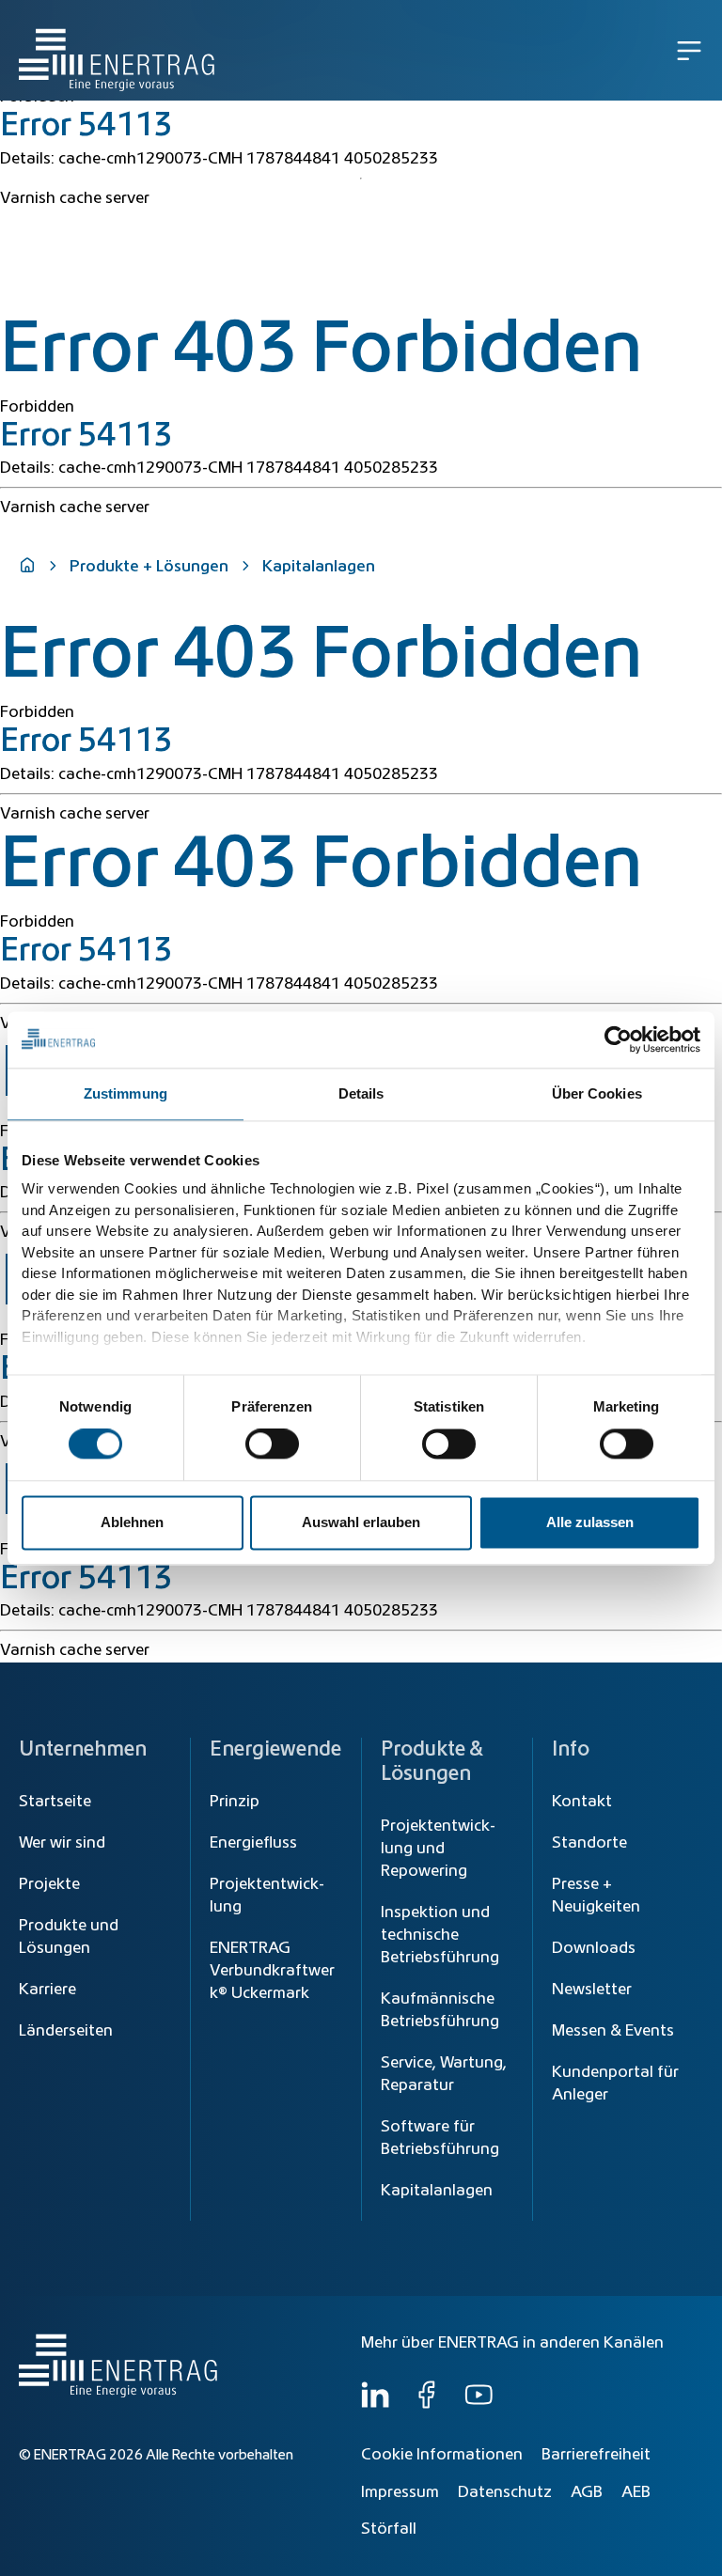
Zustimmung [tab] (126, 1093)
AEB (636, 2492)
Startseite (55, 1802)
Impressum (400, 2492)
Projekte (49, 1884)
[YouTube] (479, 2404)
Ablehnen (132, 1522)
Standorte (589, 1843)
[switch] (272, 1444)
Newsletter (592, 1990)
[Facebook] (427, 2404)
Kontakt (582, 1802)
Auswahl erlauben (361, 1522)
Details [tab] (361, 1093)
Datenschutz (505, 2492)
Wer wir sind (62, 1843)
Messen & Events (613, 2031)
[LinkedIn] (375, 2404)
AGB (587, 2492)
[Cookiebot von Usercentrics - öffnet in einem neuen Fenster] (618, 1039)
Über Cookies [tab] (597, 1093)
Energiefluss (253, 1843)
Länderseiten (66, 2031)
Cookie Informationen (442, 2455)
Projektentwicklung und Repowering (438, 1849)
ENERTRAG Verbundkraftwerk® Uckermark (272, 1971)
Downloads (594, 1948)
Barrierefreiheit (596, 2455)
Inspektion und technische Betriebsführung (440, 1935)
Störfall (389, 2529)
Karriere (47, 1990)
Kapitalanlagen (437, 2191)
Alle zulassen (590, 1522)
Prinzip (235, 1802)
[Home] (117, 50)
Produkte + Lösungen (149, 567)
